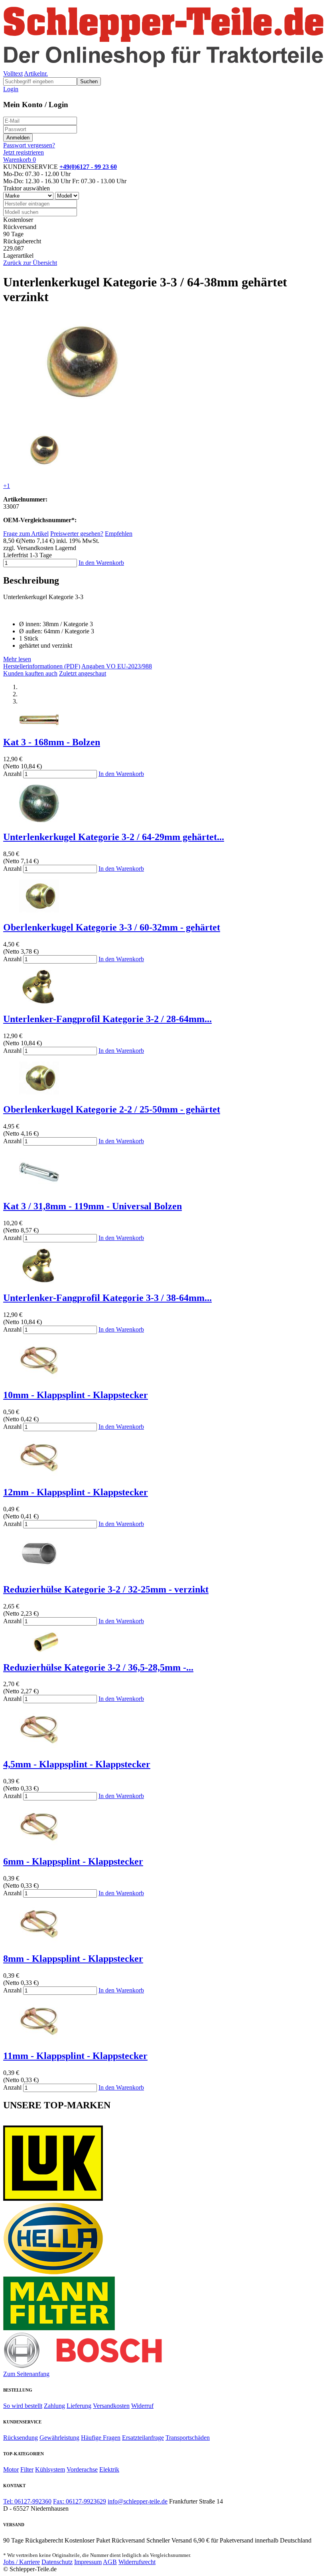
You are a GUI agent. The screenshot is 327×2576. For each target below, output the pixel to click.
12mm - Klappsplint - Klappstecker (76, 1492)
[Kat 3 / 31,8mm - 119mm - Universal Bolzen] (39, 1190)
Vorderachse (82, 2469)
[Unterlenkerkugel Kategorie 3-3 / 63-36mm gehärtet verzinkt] (84, 420)
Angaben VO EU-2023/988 (117, 666)
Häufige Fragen (101, 2438)
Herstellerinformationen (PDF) (42, 666)
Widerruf (142, 2406)
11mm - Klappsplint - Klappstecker (75, 2056)
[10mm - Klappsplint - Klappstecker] (39, 1378)
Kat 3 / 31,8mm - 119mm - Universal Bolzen (93, 1206)
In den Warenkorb (101, 563)
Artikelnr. (36, 73)
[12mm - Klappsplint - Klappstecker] (39, 1475)
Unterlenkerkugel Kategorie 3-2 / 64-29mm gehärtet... (114, 837)
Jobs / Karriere (22, 2562)
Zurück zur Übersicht (30, 263)
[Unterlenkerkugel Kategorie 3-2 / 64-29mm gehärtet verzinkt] (39, 820)
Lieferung (79, 2406)
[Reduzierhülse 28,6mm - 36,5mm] (39, 1650)
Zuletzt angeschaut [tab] (83, 673)
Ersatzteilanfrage (143, 2438)
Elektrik (109, 2469)
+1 (7, 486)
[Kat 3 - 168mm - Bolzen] (39, 725)
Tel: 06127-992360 (27, 2501)
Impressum (88, 2562)
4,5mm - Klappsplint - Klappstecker (77, 1764)
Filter (27, 2469)
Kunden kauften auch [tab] (30, 673)
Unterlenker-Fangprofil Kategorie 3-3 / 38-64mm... (107, 1298)
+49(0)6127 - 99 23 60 (88, 167)
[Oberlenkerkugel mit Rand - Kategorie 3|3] (39, 910)
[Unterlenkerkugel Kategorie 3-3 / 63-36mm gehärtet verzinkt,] (45, 472)
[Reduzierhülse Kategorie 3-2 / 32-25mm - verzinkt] (39, 1572)
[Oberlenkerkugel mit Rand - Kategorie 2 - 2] (39, 1092)
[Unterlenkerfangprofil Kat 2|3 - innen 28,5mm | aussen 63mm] (39, 1002)
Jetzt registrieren (24, 152)
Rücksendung (21, 2438)
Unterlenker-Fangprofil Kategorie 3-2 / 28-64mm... (107, 1019)
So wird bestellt (23, 2406)
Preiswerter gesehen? (77, 534)
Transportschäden (188, 2438)
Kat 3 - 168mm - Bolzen (52, 742)
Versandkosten (111, 2406)
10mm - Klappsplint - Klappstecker (76, 1395)
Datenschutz (57, 2562)
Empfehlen (119, 534)
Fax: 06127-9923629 (80, 2501)
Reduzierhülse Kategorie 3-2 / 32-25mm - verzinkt (106, 1589)
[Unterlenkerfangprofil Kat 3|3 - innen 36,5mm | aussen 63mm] (39, 1281)
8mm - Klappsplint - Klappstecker (73, 1959)
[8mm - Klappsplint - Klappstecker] (39, 1942)
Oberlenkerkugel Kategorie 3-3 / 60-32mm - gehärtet (112, 927)
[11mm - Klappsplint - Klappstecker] (39, 2039)
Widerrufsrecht (137, 2562)
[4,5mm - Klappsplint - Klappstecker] (39, 1747)
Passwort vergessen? (29, 145)
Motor (11, 2469)
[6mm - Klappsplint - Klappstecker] (39, 1844)
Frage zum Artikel (26, 534)
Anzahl (12, 774)
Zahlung (54, 2406)
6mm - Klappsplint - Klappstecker (73, 1861)
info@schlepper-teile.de (138, 2501)
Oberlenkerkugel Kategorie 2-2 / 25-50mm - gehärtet (112, 1109)
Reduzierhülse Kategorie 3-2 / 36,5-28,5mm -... (98, 1667)
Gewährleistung (59, 2438)
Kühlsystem (50, 2469)
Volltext (13, 73)
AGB (110, 2562)
